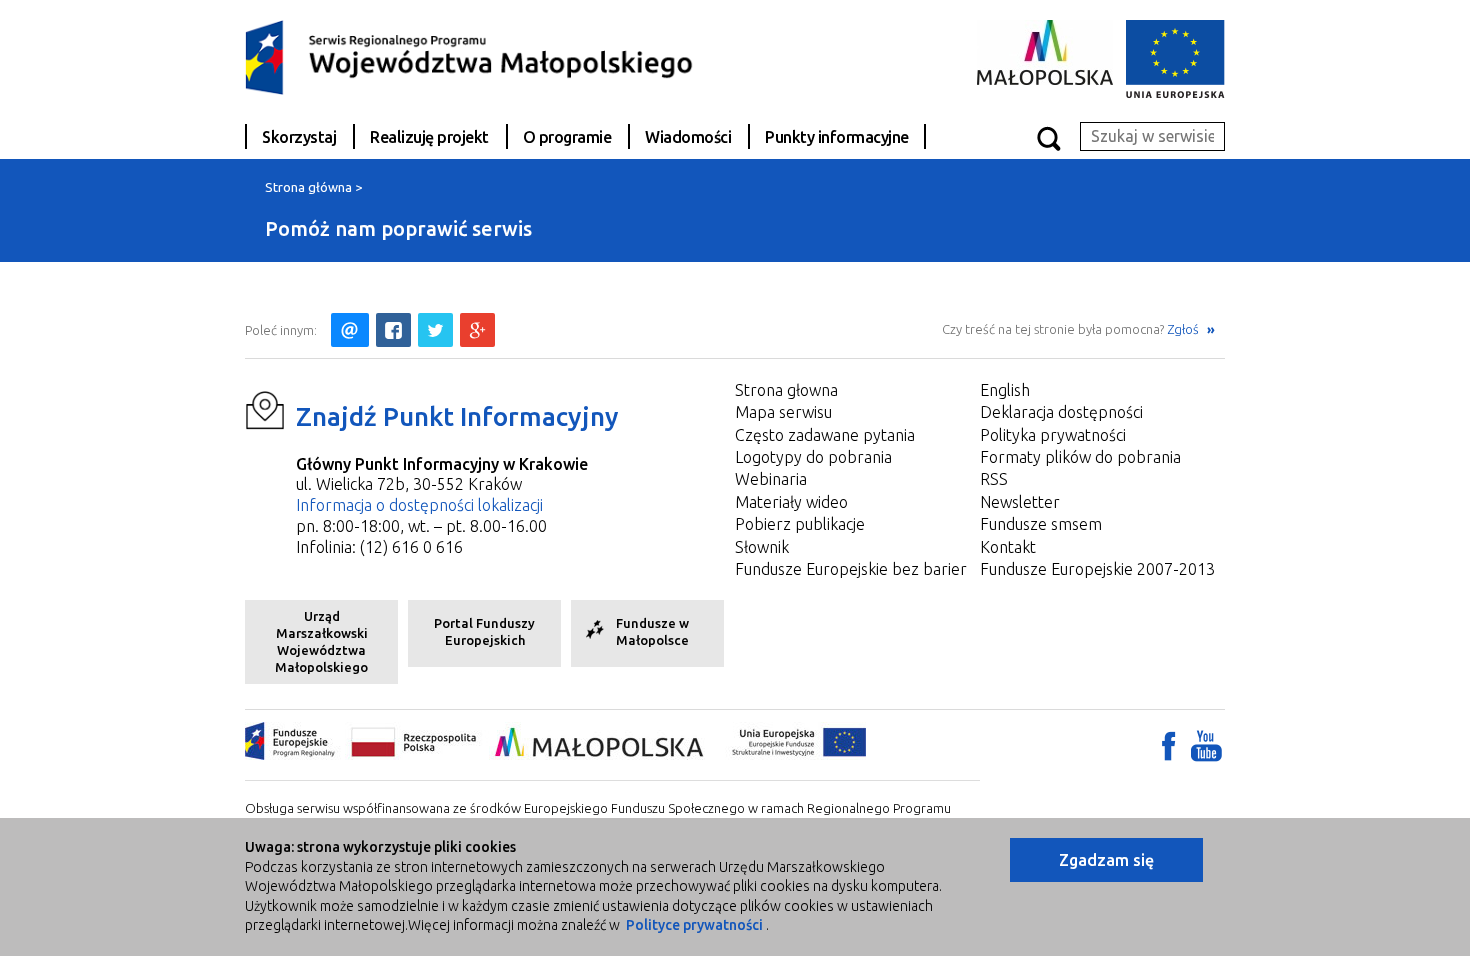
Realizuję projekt (429, 137)
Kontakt (1008, 547)
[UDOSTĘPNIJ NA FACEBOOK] (393, 330)
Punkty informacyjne (837, 137)
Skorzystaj (299, 137)
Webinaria (771, 479)
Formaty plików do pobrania (1080, 457)
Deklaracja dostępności (1061, 412)
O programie (567, 137)
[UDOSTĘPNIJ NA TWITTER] (435, 330)
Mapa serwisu (783, 412)
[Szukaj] (1048, 137)
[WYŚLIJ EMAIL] (350, 330)
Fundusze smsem (1041, 524)
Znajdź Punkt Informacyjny (457, 416)
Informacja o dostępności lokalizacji (419, 505)
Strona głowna (786, 390)
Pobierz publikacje (800, 524)
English (1005, 390)
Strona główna (308, 187)
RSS (994, 479)
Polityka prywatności (1053, 435)
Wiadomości (688, 137)
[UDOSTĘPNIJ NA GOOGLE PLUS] (477, 330)
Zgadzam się (1106, 860)
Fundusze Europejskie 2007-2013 (1097, 569)
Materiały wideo (791, 502)
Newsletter (1020, 502)
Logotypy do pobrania (813, 457)
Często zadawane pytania (825, 435)
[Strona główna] (470, 56)
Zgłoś (1184, 329)
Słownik (762, 547)
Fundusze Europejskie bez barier (851, 569)
